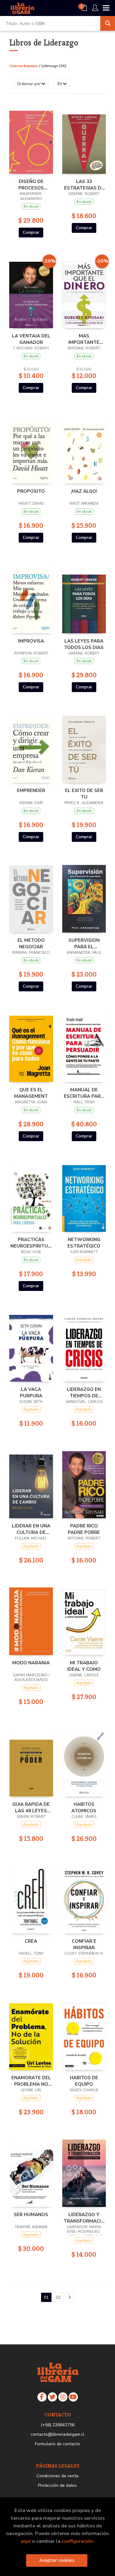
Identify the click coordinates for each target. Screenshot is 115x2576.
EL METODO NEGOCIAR (31, 943)
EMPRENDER (31, 790)
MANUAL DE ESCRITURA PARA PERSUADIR (84, 1093)
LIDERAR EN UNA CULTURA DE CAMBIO (31, 1529)
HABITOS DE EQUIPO (84, 2081)
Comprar (31, 232)
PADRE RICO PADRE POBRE (84, 1529)
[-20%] (31, 293)
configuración (77, 2541)
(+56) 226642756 (58, 2425)
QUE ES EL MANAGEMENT (31, 1093)
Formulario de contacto (57, 2444)
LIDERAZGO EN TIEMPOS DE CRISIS (84, 1392)
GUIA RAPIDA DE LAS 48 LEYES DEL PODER (31, 1807)
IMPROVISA (31, 641)
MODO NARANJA (31, 1663)
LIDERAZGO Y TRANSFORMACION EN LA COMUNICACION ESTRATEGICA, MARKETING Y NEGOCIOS (84, 2218)
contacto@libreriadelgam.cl (57, 2434)
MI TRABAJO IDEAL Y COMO (84, 1666)
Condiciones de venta (57, 2476)
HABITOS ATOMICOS (84, 1807)
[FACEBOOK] (42, 2397)
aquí (26, 2541)
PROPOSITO (31, 491)
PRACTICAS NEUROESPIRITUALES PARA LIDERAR (31, 1243)
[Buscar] (108, 23)
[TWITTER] (52, 2397)
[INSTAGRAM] (63, 2397)
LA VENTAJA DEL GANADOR (31, 339)
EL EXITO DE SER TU (84, 794)
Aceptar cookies (57, 2560)
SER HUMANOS (31, 2215)
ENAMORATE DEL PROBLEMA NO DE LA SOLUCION (31, 2081)
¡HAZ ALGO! (84, 491)
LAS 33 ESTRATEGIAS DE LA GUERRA (84, 185)
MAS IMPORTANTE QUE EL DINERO (84, 339)
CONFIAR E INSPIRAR (84, 1944)
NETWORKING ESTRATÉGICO (84, 1243)
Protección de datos (57, 2485)
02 (58, 2297)
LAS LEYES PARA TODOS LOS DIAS (84, 644)
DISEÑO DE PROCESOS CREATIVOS (31, 185)
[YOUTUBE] (73, 2397)
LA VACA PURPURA (31, 1392)
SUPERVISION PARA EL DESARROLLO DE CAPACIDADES (84, 943)
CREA (31, 1941)
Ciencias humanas (24, 66)
